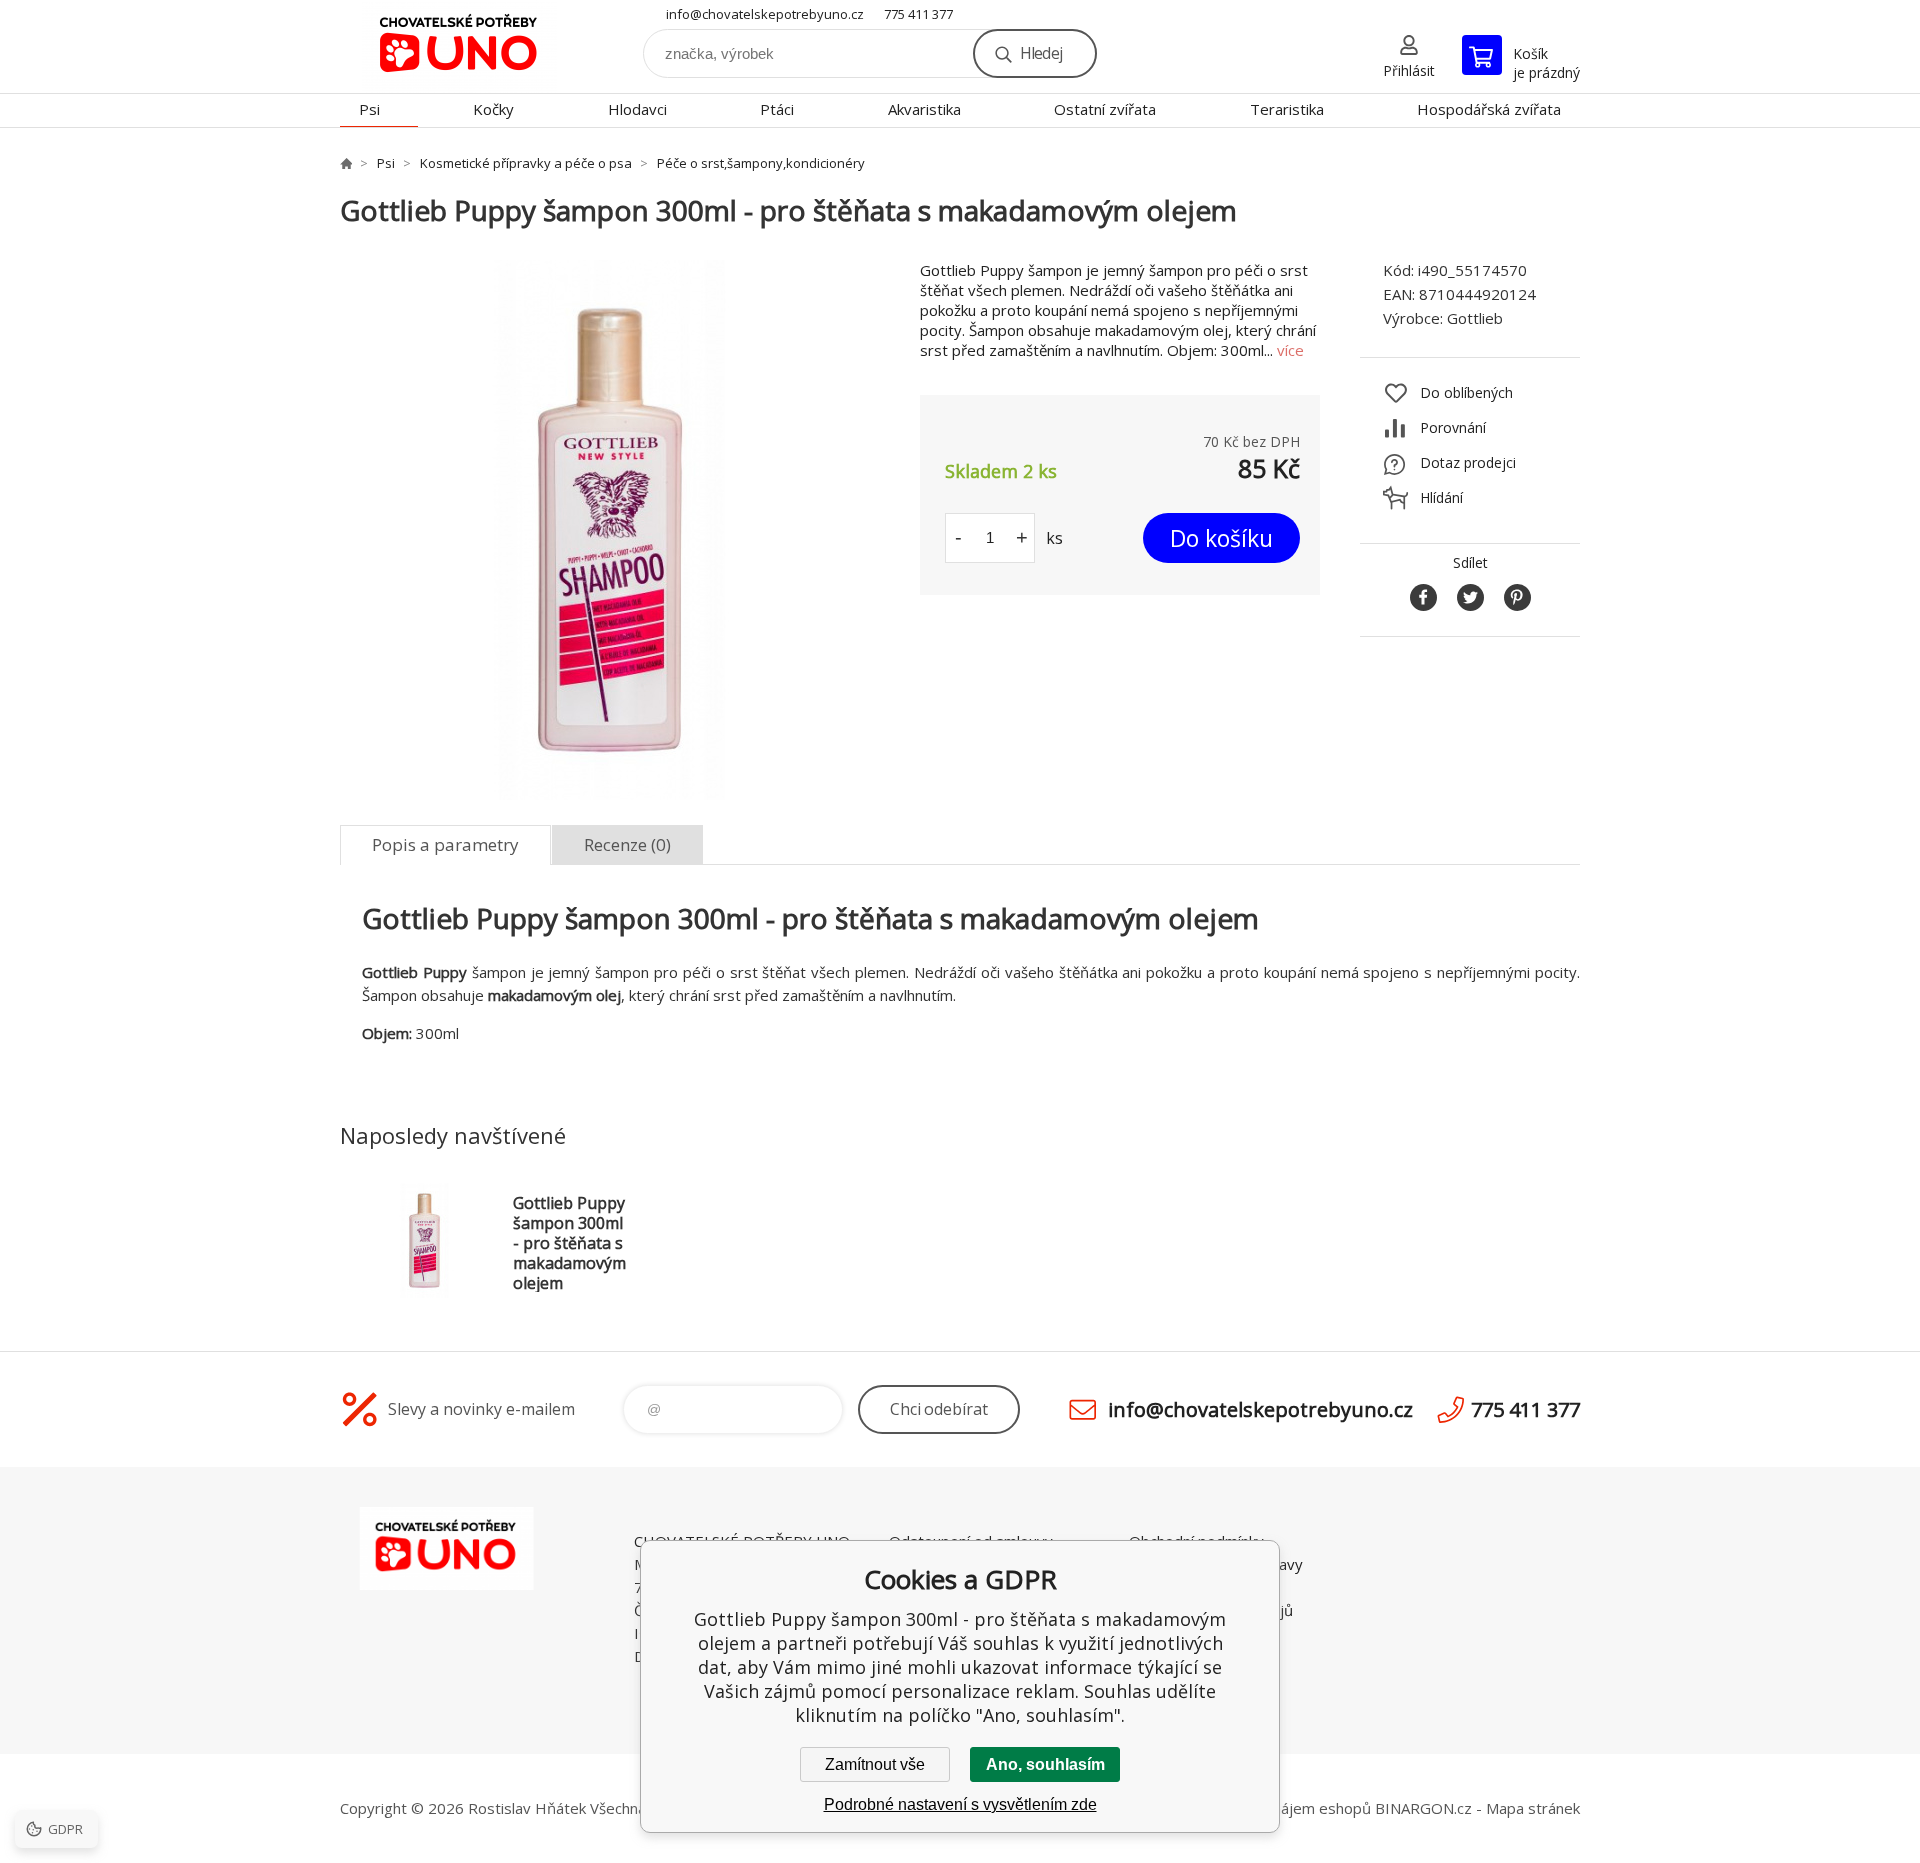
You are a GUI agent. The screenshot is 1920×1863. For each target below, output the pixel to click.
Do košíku (1221, 538)
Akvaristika (924, 109)
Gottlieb (1475, 318)
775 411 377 (918, 14)
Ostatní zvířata (1105, 109)
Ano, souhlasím (1045, 1764)
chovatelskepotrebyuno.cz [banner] (460, 46)
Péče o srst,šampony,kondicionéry (761, 163)
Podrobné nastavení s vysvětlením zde (960, 1804)
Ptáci (777, 109)
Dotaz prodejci (1468, 462)
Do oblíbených (1466, 392)
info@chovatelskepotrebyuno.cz (765, 14)
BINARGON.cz (1423, 1808)
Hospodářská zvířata (1489, 109)
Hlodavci (637, 109)
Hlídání (1441, 497)
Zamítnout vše (875, 1764)
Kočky (493, 109)
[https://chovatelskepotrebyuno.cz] (346, 163)
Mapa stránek (1533, 1808)
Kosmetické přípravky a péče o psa (526, 163)
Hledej (1041, 53)
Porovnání (1453, 427)
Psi (369, 109)
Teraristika (1287, 109)
